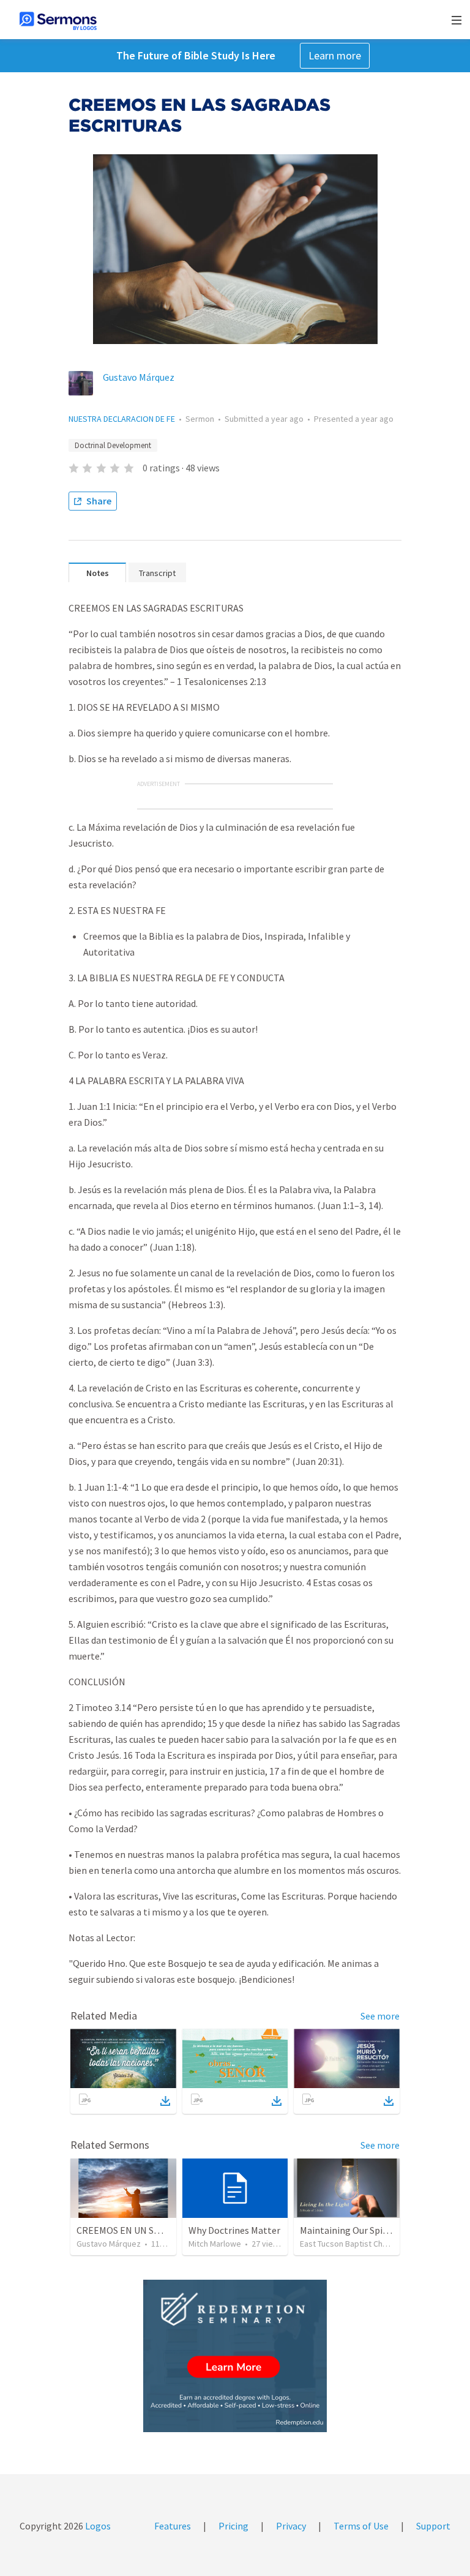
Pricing (233, 2526)
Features (173, 2526)
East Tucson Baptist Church (349, 2244)
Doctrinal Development (113, 445)
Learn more (335, 55)
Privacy (291, 2526)
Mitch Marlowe (215, 2244)
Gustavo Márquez (139, 377)
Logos (97, 2526)
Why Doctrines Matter (234, 2230)
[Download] (165, 2101)
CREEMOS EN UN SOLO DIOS (136, 2230)
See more (380, 2016)
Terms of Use (361, 2526)
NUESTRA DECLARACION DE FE (122, 419)
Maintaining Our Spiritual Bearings (372, 2230)
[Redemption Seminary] (235, 2356)
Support (433, 2526)
